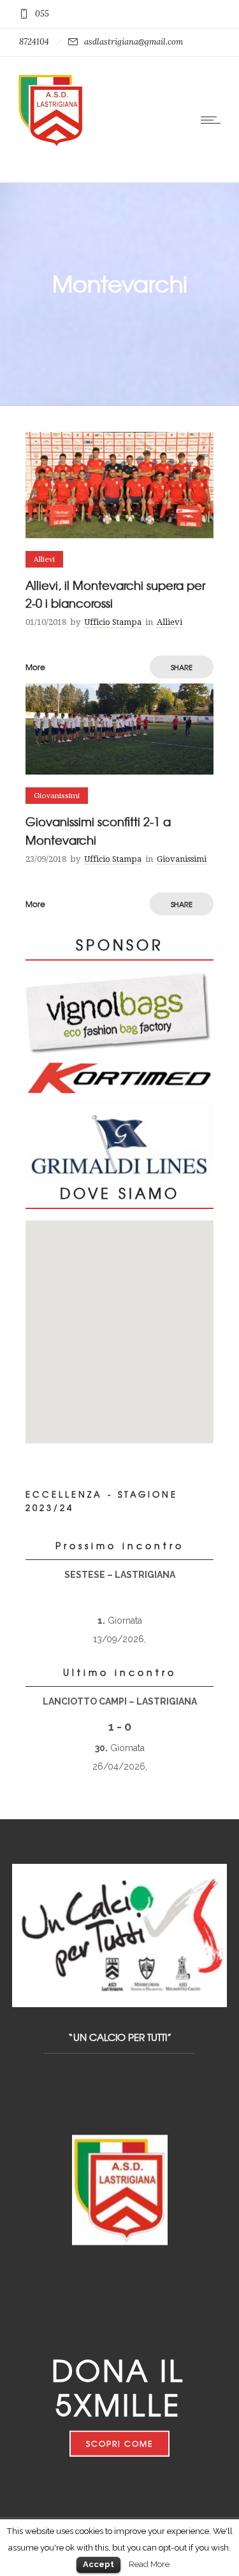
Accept (98, 2564)
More (35, 667)
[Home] (51, 146)
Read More (149, 2564)
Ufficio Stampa (113, 622)
